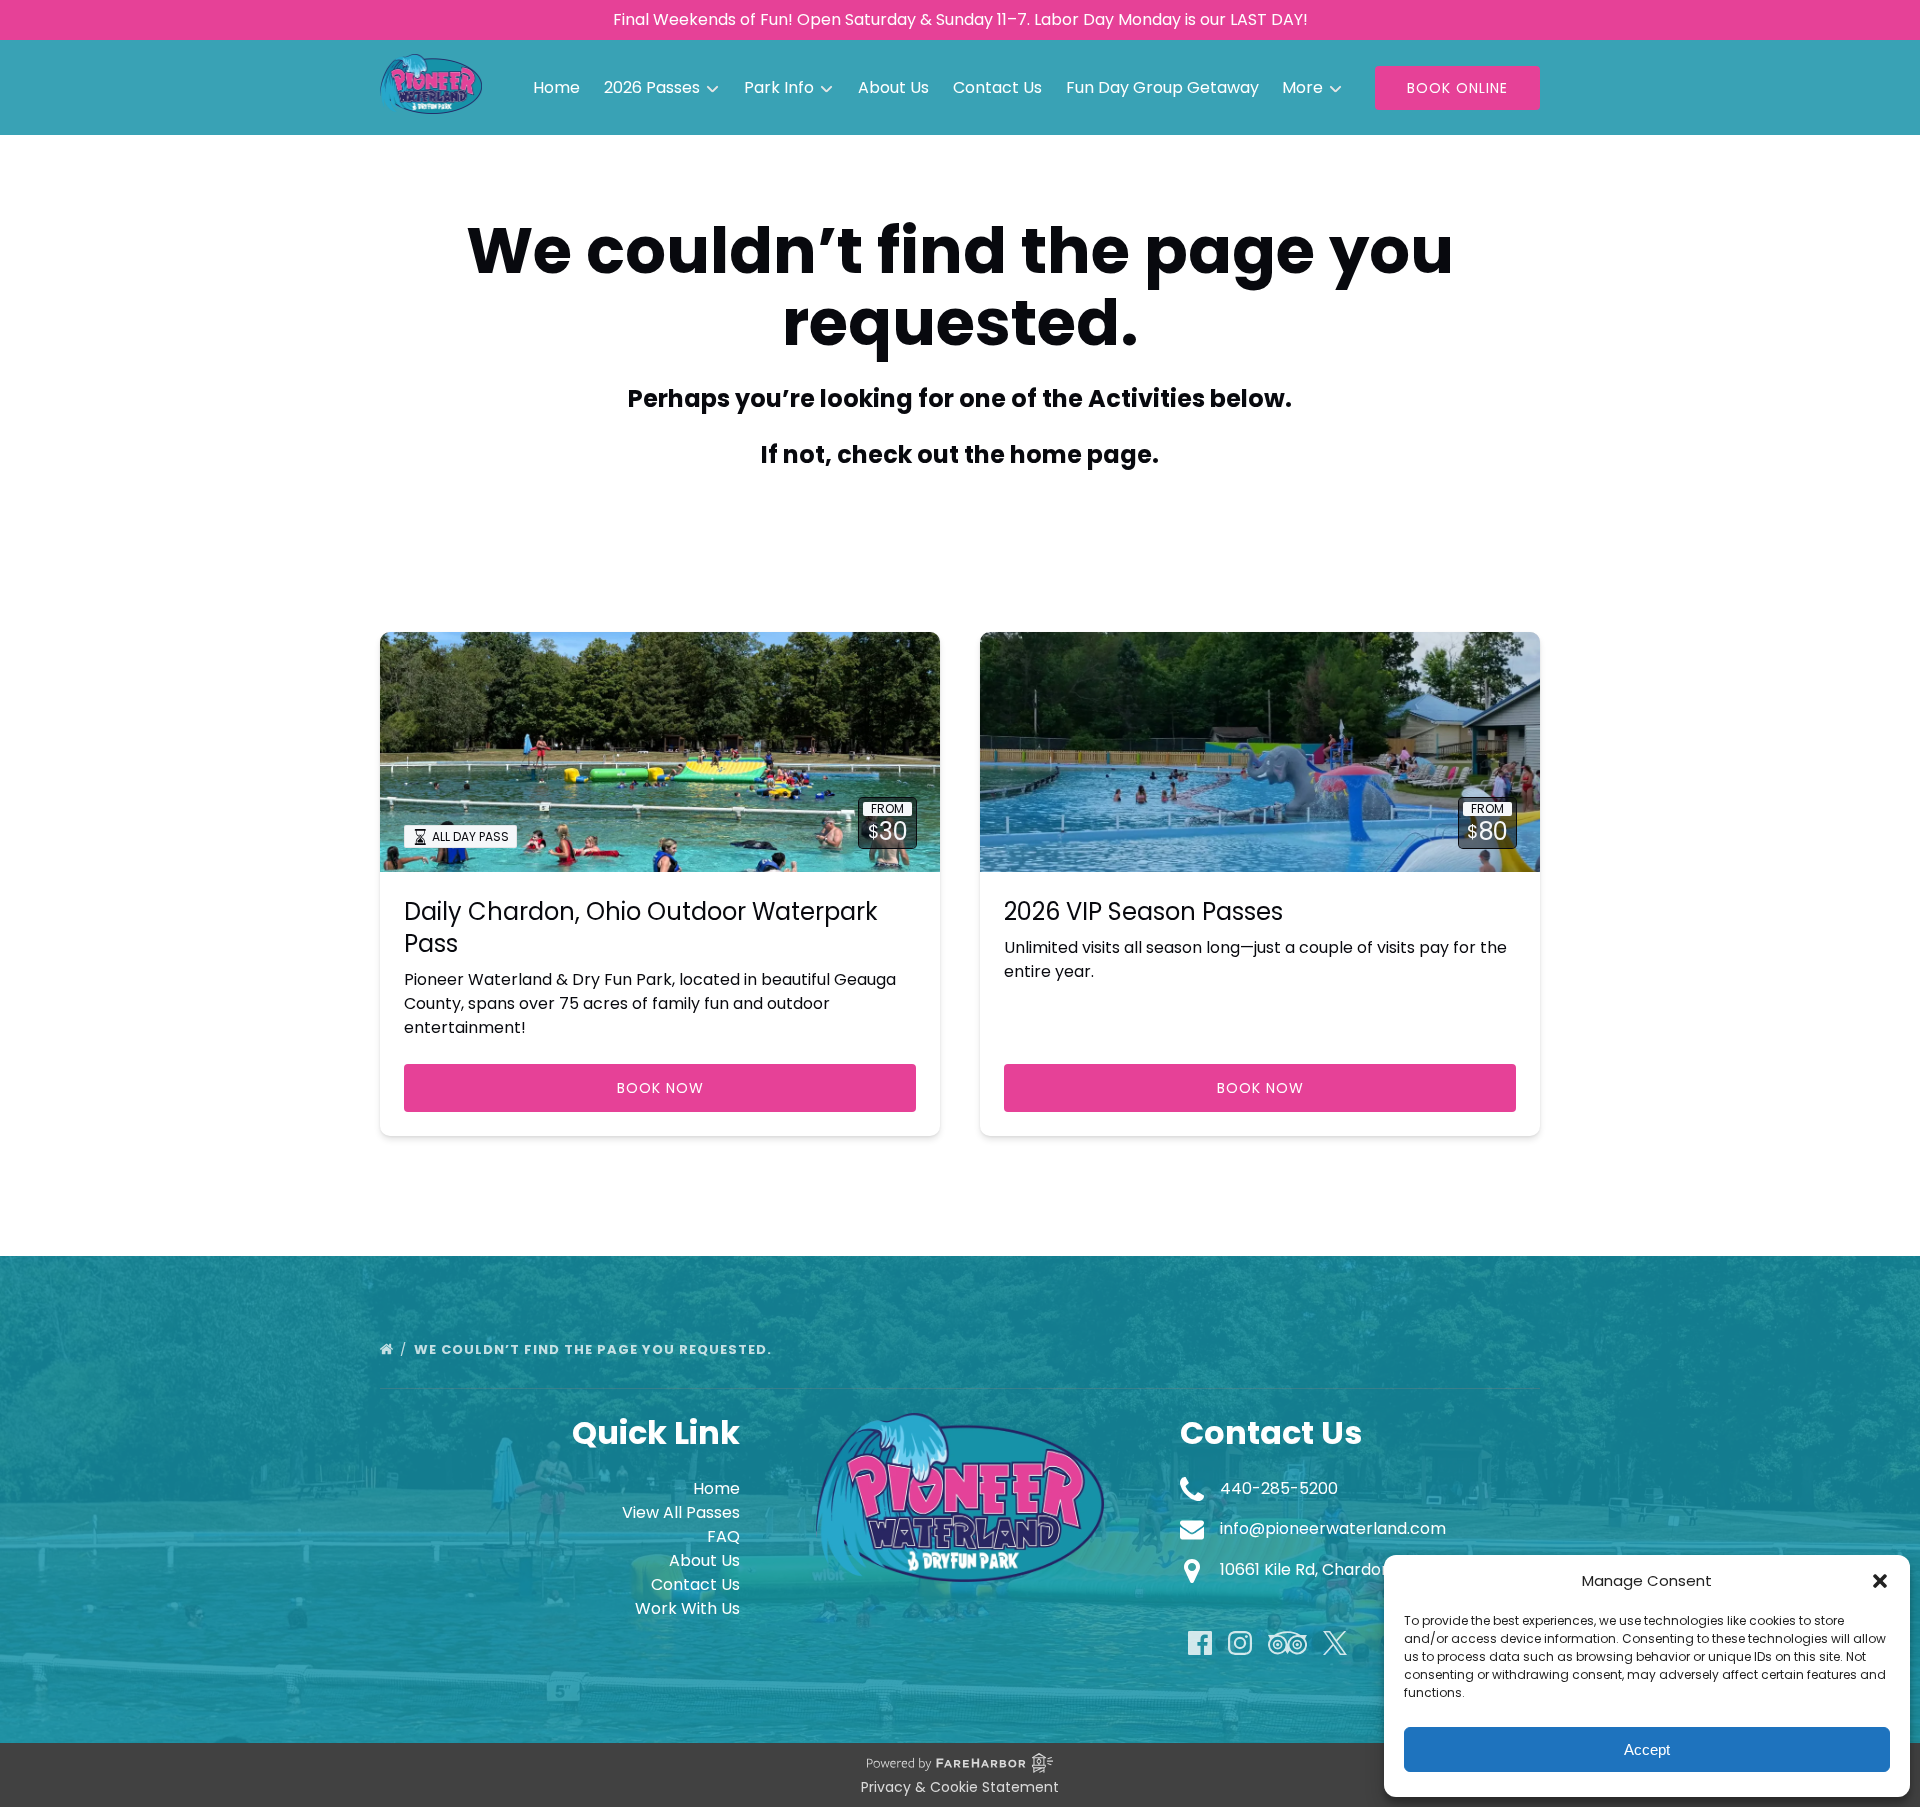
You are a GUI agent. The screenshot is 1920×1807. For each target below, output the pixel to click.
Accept (1647, 1749)
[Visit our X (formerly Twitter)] (1335, 1643)
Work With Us (687, 1608)
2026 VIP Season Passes (1143, 911)
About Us (893, 87)
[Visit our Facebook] (1200, 1643)
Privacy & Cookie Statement (960, 1787)
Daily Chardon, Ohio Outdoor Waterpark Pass (641, 927)
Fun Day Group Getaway (1162, 87)
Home (556, 87)
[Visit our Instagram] (1240, 1643)
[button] (1880, 1581)
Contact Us (997, 87)
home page (1081, 454)
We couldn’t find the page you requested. (595, 1349)
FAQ (723, 1536)
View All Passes (681, 1512)
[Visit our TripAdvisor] (1287, 1643)
